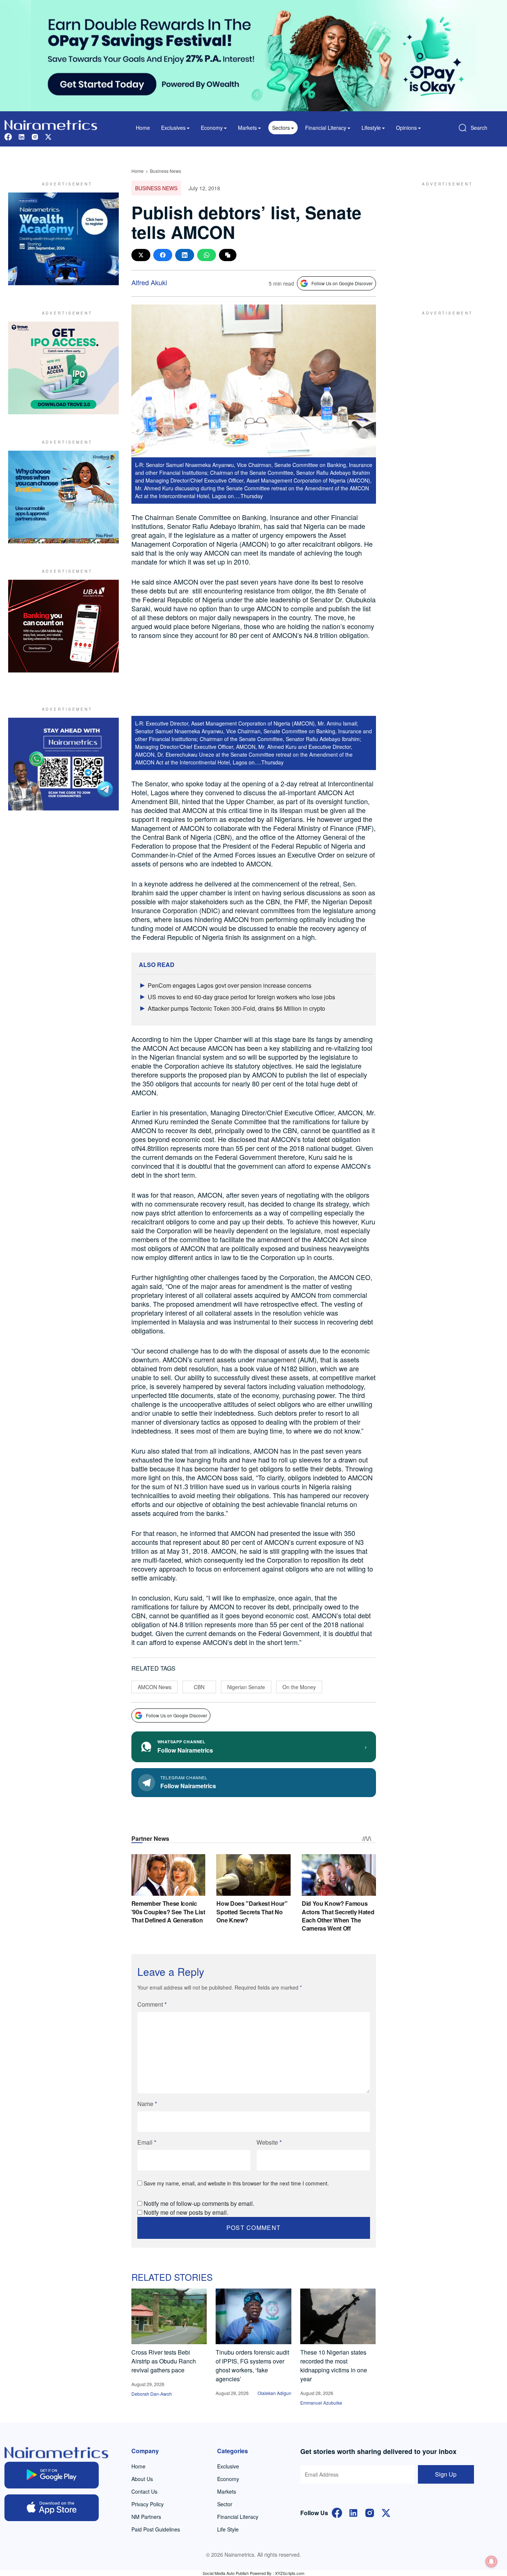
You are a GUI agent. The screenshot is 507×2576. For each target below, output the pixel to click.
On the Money (299, 1687)
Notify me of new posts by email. (186, 2212)
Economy (228, 2479)
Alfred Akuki (149, 282)
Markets (227, 2491)
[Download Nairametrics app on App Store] (52, 2508)
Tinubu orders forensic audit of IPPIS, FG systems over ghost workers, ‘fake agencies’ (252, 2366)
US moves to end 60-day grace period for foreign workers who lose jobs (241, 997)
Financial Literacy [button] (326, 128)
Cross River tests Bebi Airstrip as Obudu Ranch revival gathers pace (164, 2361)
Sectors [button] (281, 128)
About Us (142, 2479)
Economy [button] (212, 128)
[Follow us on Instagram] (35, 136)
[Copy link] (228, 255)
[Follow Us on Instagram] (370, 2512)
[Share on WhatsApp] (207, 255)
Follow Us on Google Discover (342, 283)
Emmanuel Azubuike (321, 2403)
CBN (199, 1687)
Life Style (228, 2529)
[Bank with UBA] (63, 626)
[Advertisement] (444, 239)
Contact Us (144, 2491)
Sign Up (446, 2474)
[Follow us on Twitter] (48, 136)
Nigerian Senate (246, 1687)
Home (143, 128)
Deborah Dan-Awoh (152, 2394)
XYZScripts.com (290, 2573)
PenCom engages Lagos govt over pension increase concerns (230, 985)
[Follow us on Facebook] (8, 136)
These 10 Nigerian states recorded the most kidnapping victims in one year (334, 2366)
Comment (152, 2004)
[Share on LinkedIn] (185, 255)
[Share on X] (141, 255)
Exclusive (228, 2466)
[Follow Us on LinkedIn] (353, 2512)
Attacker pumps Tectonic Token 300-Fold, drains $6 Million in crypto (236, 1008)
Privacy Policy (148, 2504)
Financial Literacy (238, 2517)
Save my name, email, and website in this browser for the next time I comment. (236, 2183)
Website (269, 2142)
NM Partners (146, 2517)
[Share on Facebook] (163, 255)
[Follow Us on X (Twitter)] (386, 2512)
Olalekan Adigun (274, 2393)
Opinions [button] (406, 128)
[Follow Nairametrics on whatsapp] (63, 764)
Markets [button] (247, 128)
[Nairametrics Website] (51, 124)
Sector (225, 2504)
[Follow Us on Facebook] (337, 2512)
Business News (166, 171)
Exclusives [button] (173, 128)
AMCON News (155, 1687)
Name (147, 2104)
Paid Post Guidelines (156, 2529)
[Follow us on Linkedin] (22, 136)
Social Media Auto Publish (226, 2573)
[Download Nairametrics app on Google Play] (52, 2475)
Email (147, 2142)
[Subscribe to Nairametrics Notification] (491, 2562)
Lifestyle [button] (371, 128)
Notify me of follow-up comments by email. (199, 2203)
